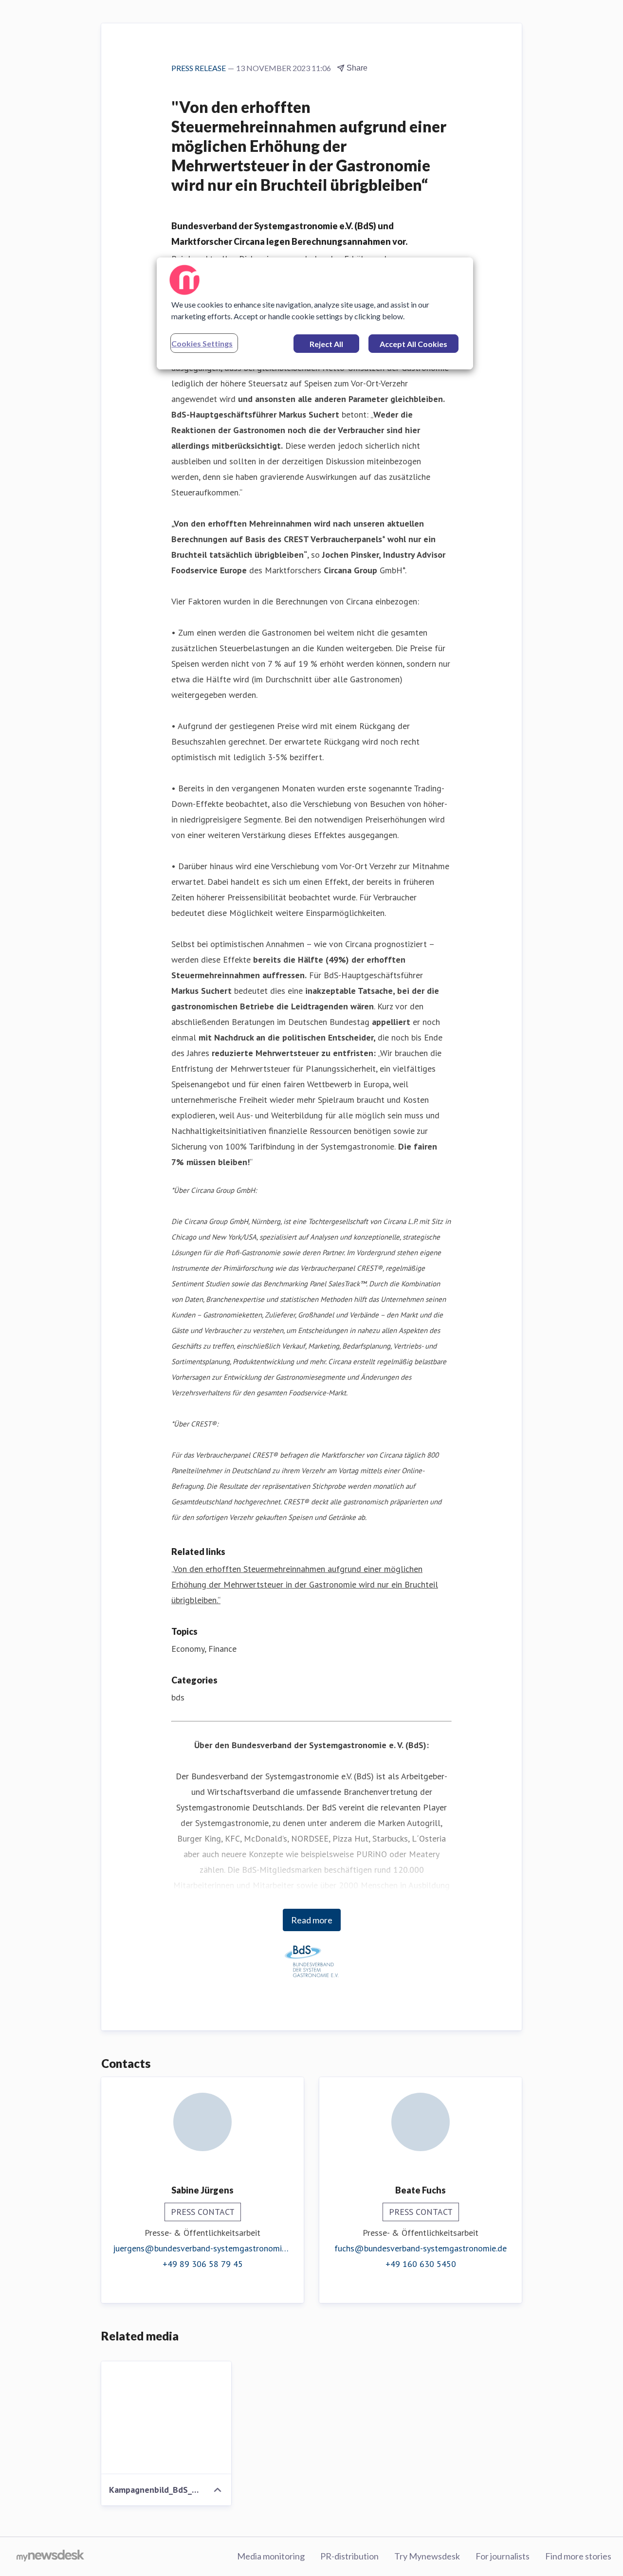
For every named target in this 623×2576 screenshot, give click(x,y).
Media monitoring (271, 2556)
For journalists (503, 2556)
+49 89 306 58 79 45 (203, 2264)
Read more (312, 1920)
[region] (315, 313)
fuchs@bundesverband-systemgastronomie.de (421, 2248)
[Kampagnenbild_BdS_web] (166, 2418)
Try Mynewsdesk (427, 2556)
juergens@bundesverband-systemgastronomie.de (202, 2248)
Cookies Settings (202, 343)
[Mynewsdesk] (50, 2557)
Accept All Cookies (413, 344)
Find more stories (578, 2556)
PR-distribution (349, 2556)
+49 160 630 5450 (421, 2264)
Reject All (326, 344)
